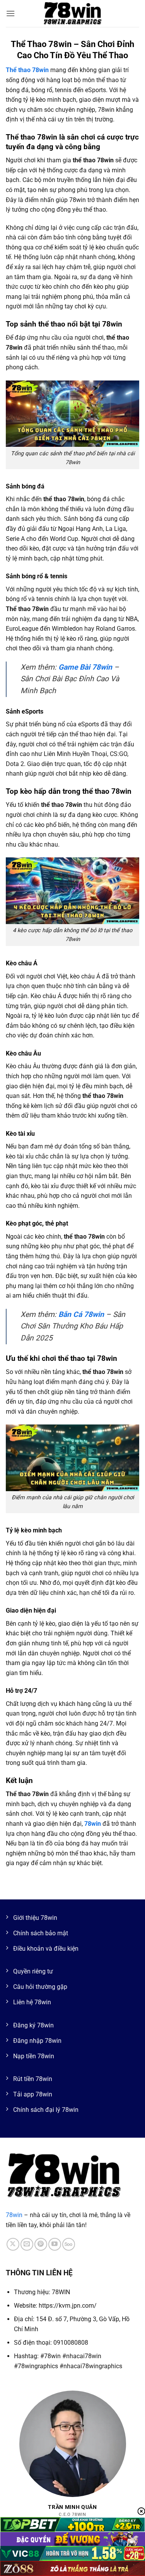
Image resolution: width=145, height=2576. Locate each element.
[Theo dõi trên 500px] (69, 2244)
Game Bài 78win (85, 667)
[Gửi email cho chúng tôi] (27, 2244)
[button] (10, 13)
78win (14, 2215)
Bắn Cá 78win (81, 1314)
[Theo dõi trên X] (13, 2244)
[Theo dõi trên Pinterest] (41, 2244)
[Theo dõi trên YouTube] (55, 2244)
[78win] (73, 13)
